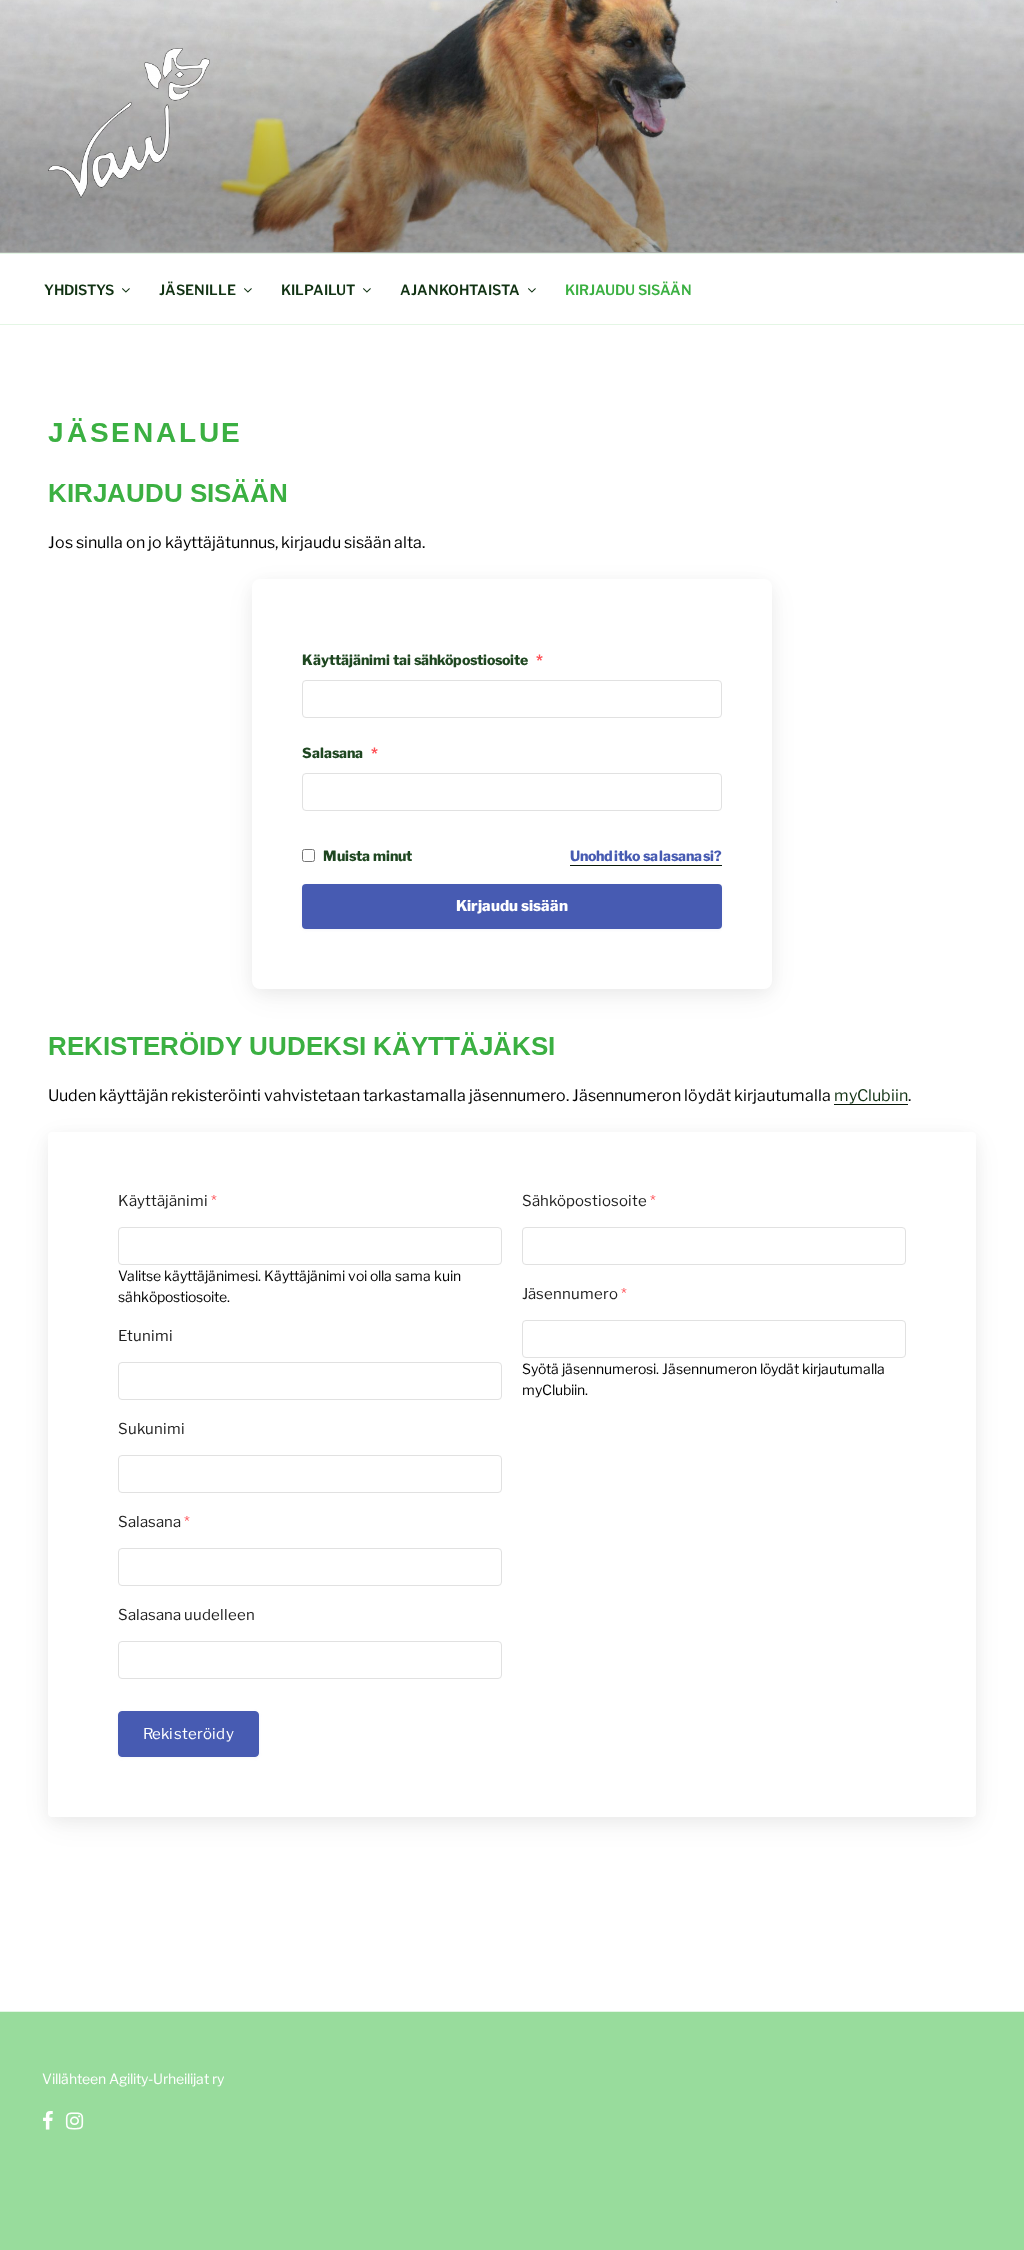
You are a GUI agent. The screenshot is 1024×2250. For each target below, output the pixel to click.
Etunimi (145, 1336)
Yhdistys (79, 289)
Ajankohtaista (460, 289)
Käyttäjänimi (167, 1201)
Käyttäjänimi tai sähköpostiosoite (422, 659)
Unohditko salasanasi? (646, 855)
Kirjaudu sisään (628, 289)
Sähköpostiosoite (589, 1201)
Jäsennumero (574, 1294)
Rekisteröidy (188, 1734)
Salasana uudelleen (186, 1615)
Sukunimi (151, 1429)
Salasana (340, 752)
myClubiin (871, 1095)
